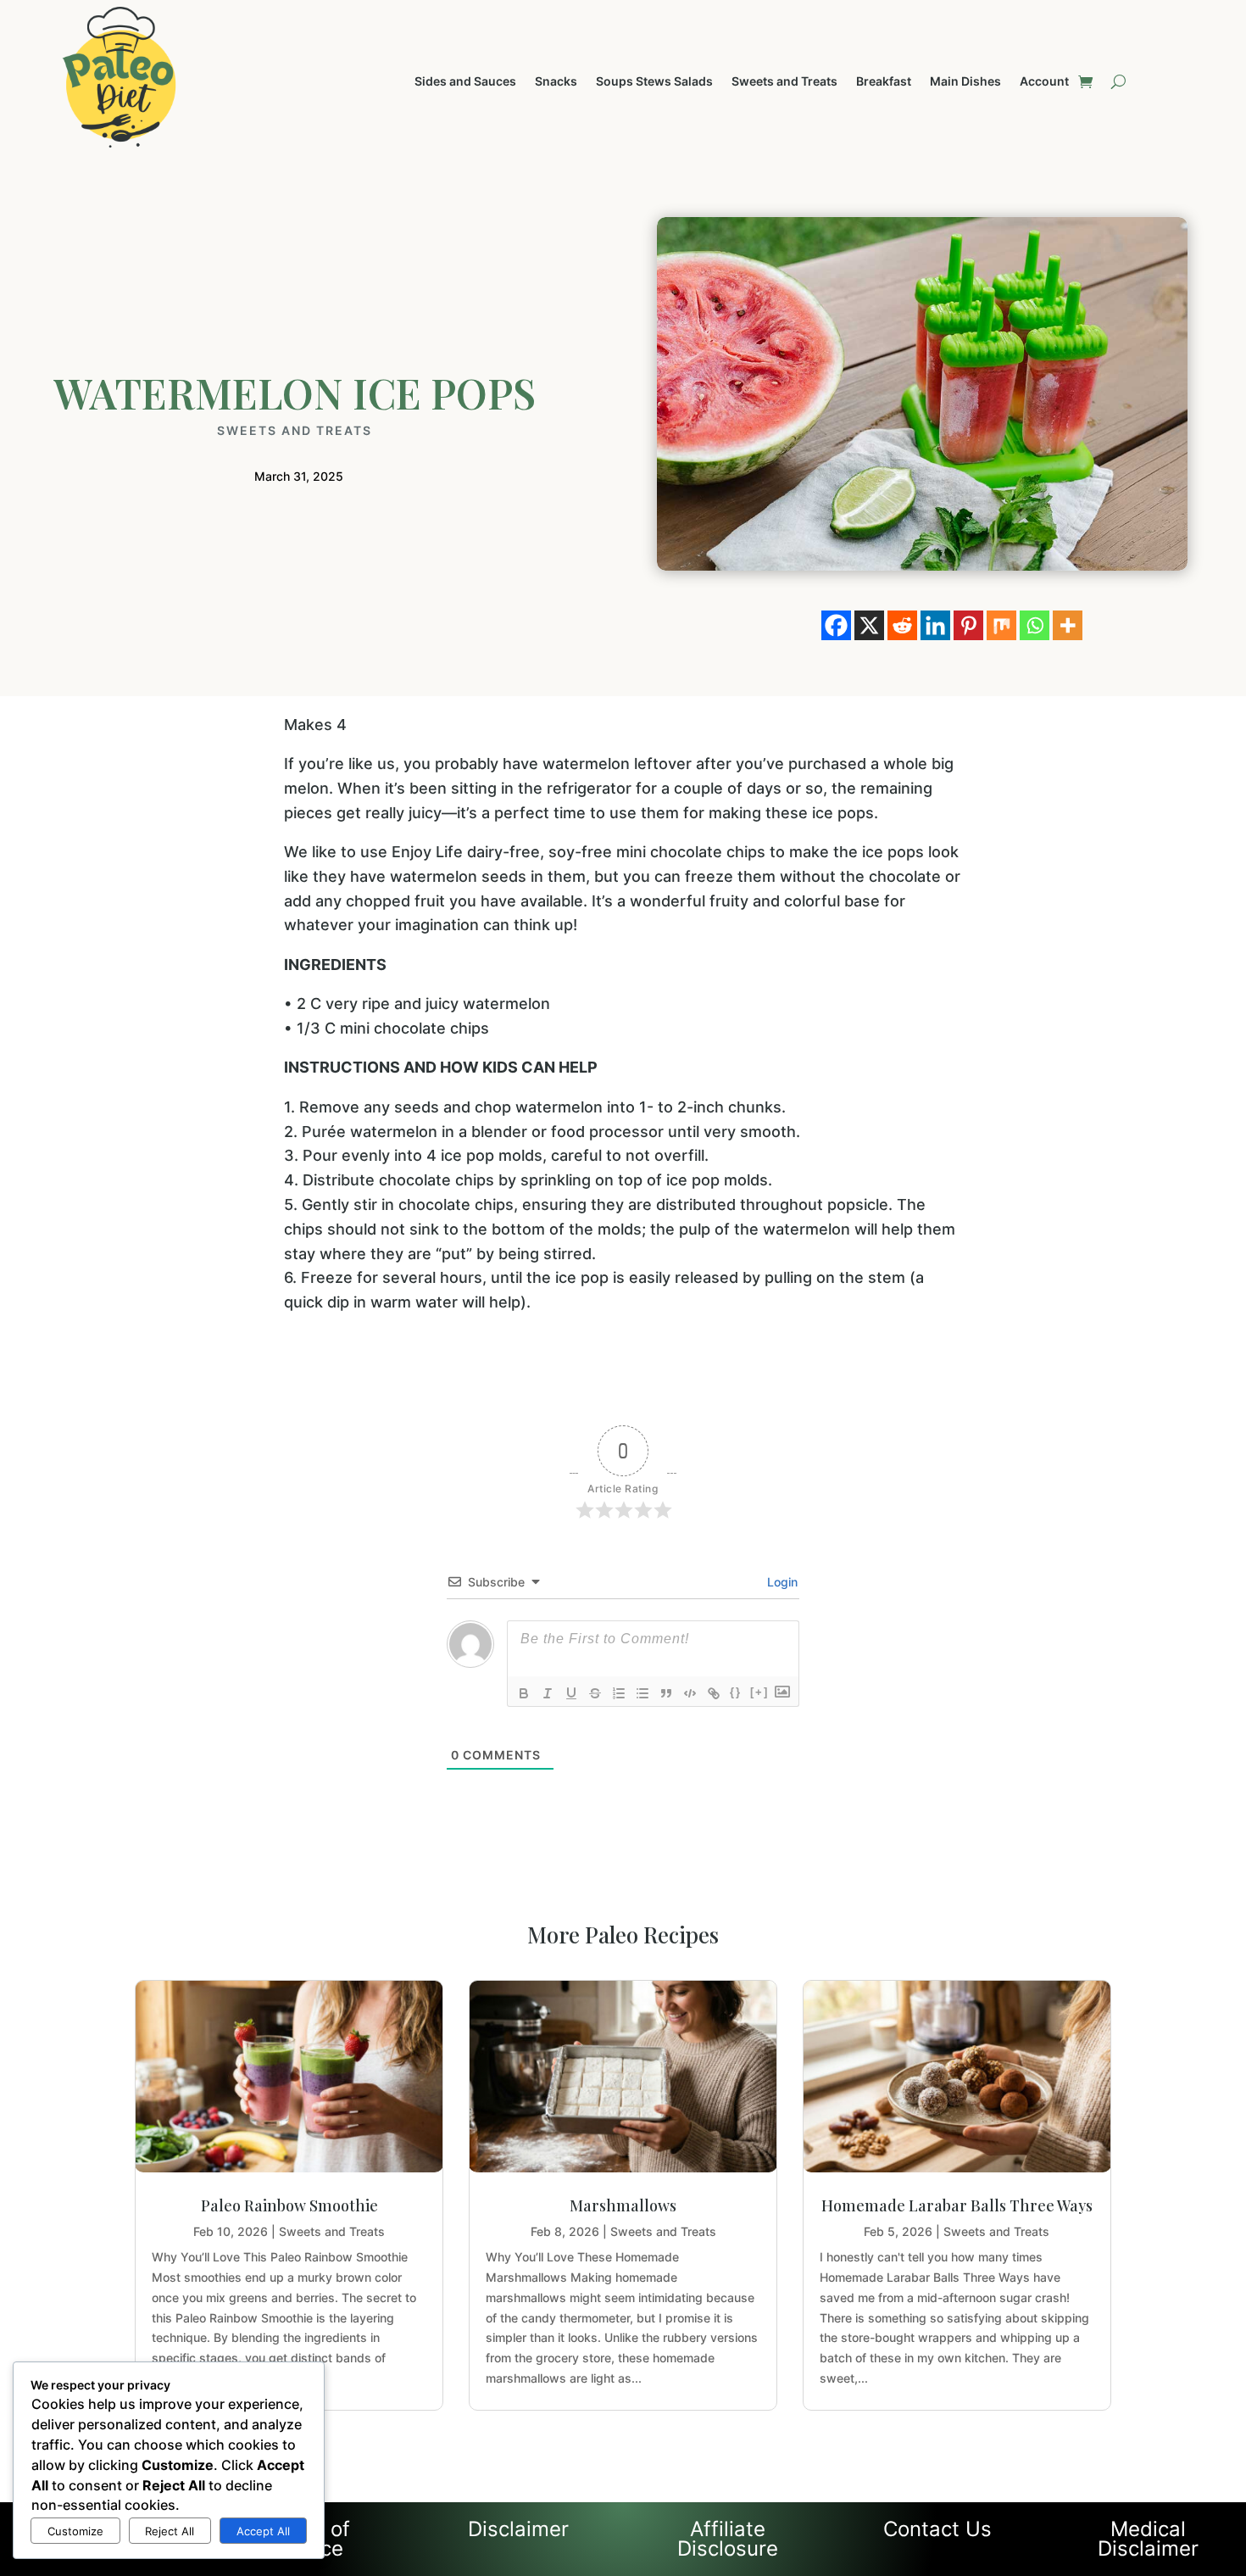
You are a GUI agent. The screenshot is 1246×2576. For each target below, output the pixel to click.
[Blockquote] (666, 1693)
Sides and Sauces (465, 82)
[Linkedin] (935, 625)
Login (781, 1582)
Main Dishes (965, 82)
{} (736, 1692)
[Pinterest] (968, 625)
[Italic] (548, 1693)
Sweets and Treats (784, 82)
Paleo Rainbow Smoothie (289, 2205)
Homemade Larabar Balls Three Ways (957, 2205)
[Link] (714, 1693)
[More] (1068, 625)
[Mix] (1001, 625)
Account (1044, 82)
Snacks (556, 82)
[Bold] (524, 1693)
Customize (75, 2531)
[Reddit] (902, 625)
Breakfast (884, 82)
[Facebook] (836, 625)
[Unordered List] (642, 1693)
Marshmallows (623, 2205)
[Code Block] (690, 1693)
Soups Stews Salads (654, 82)
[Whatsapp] (1035, 625)
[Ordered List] (619, 1693)
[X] (869, 625)
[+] (759, 1692)
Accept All (263, 2531)
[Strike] (595, 1693)
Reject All (170, 2531)
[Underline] (571, 1693)
